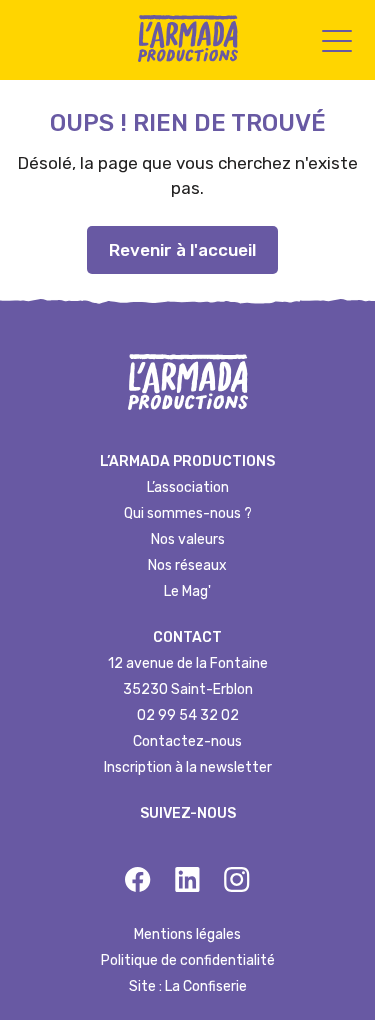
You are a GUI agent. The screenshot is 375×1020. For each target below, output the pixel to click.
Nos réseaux (187, 565)
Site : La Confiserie (188, 986)
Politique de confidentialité (188, 960)
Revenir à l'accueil (182, 250)
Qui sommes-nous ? (188, 513)
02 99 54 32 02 (188, 715)
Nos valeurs (188, 539)
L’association (188, 487)
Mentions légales (187, 934)
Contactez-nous (187, 741)
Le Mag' (187, 591)
